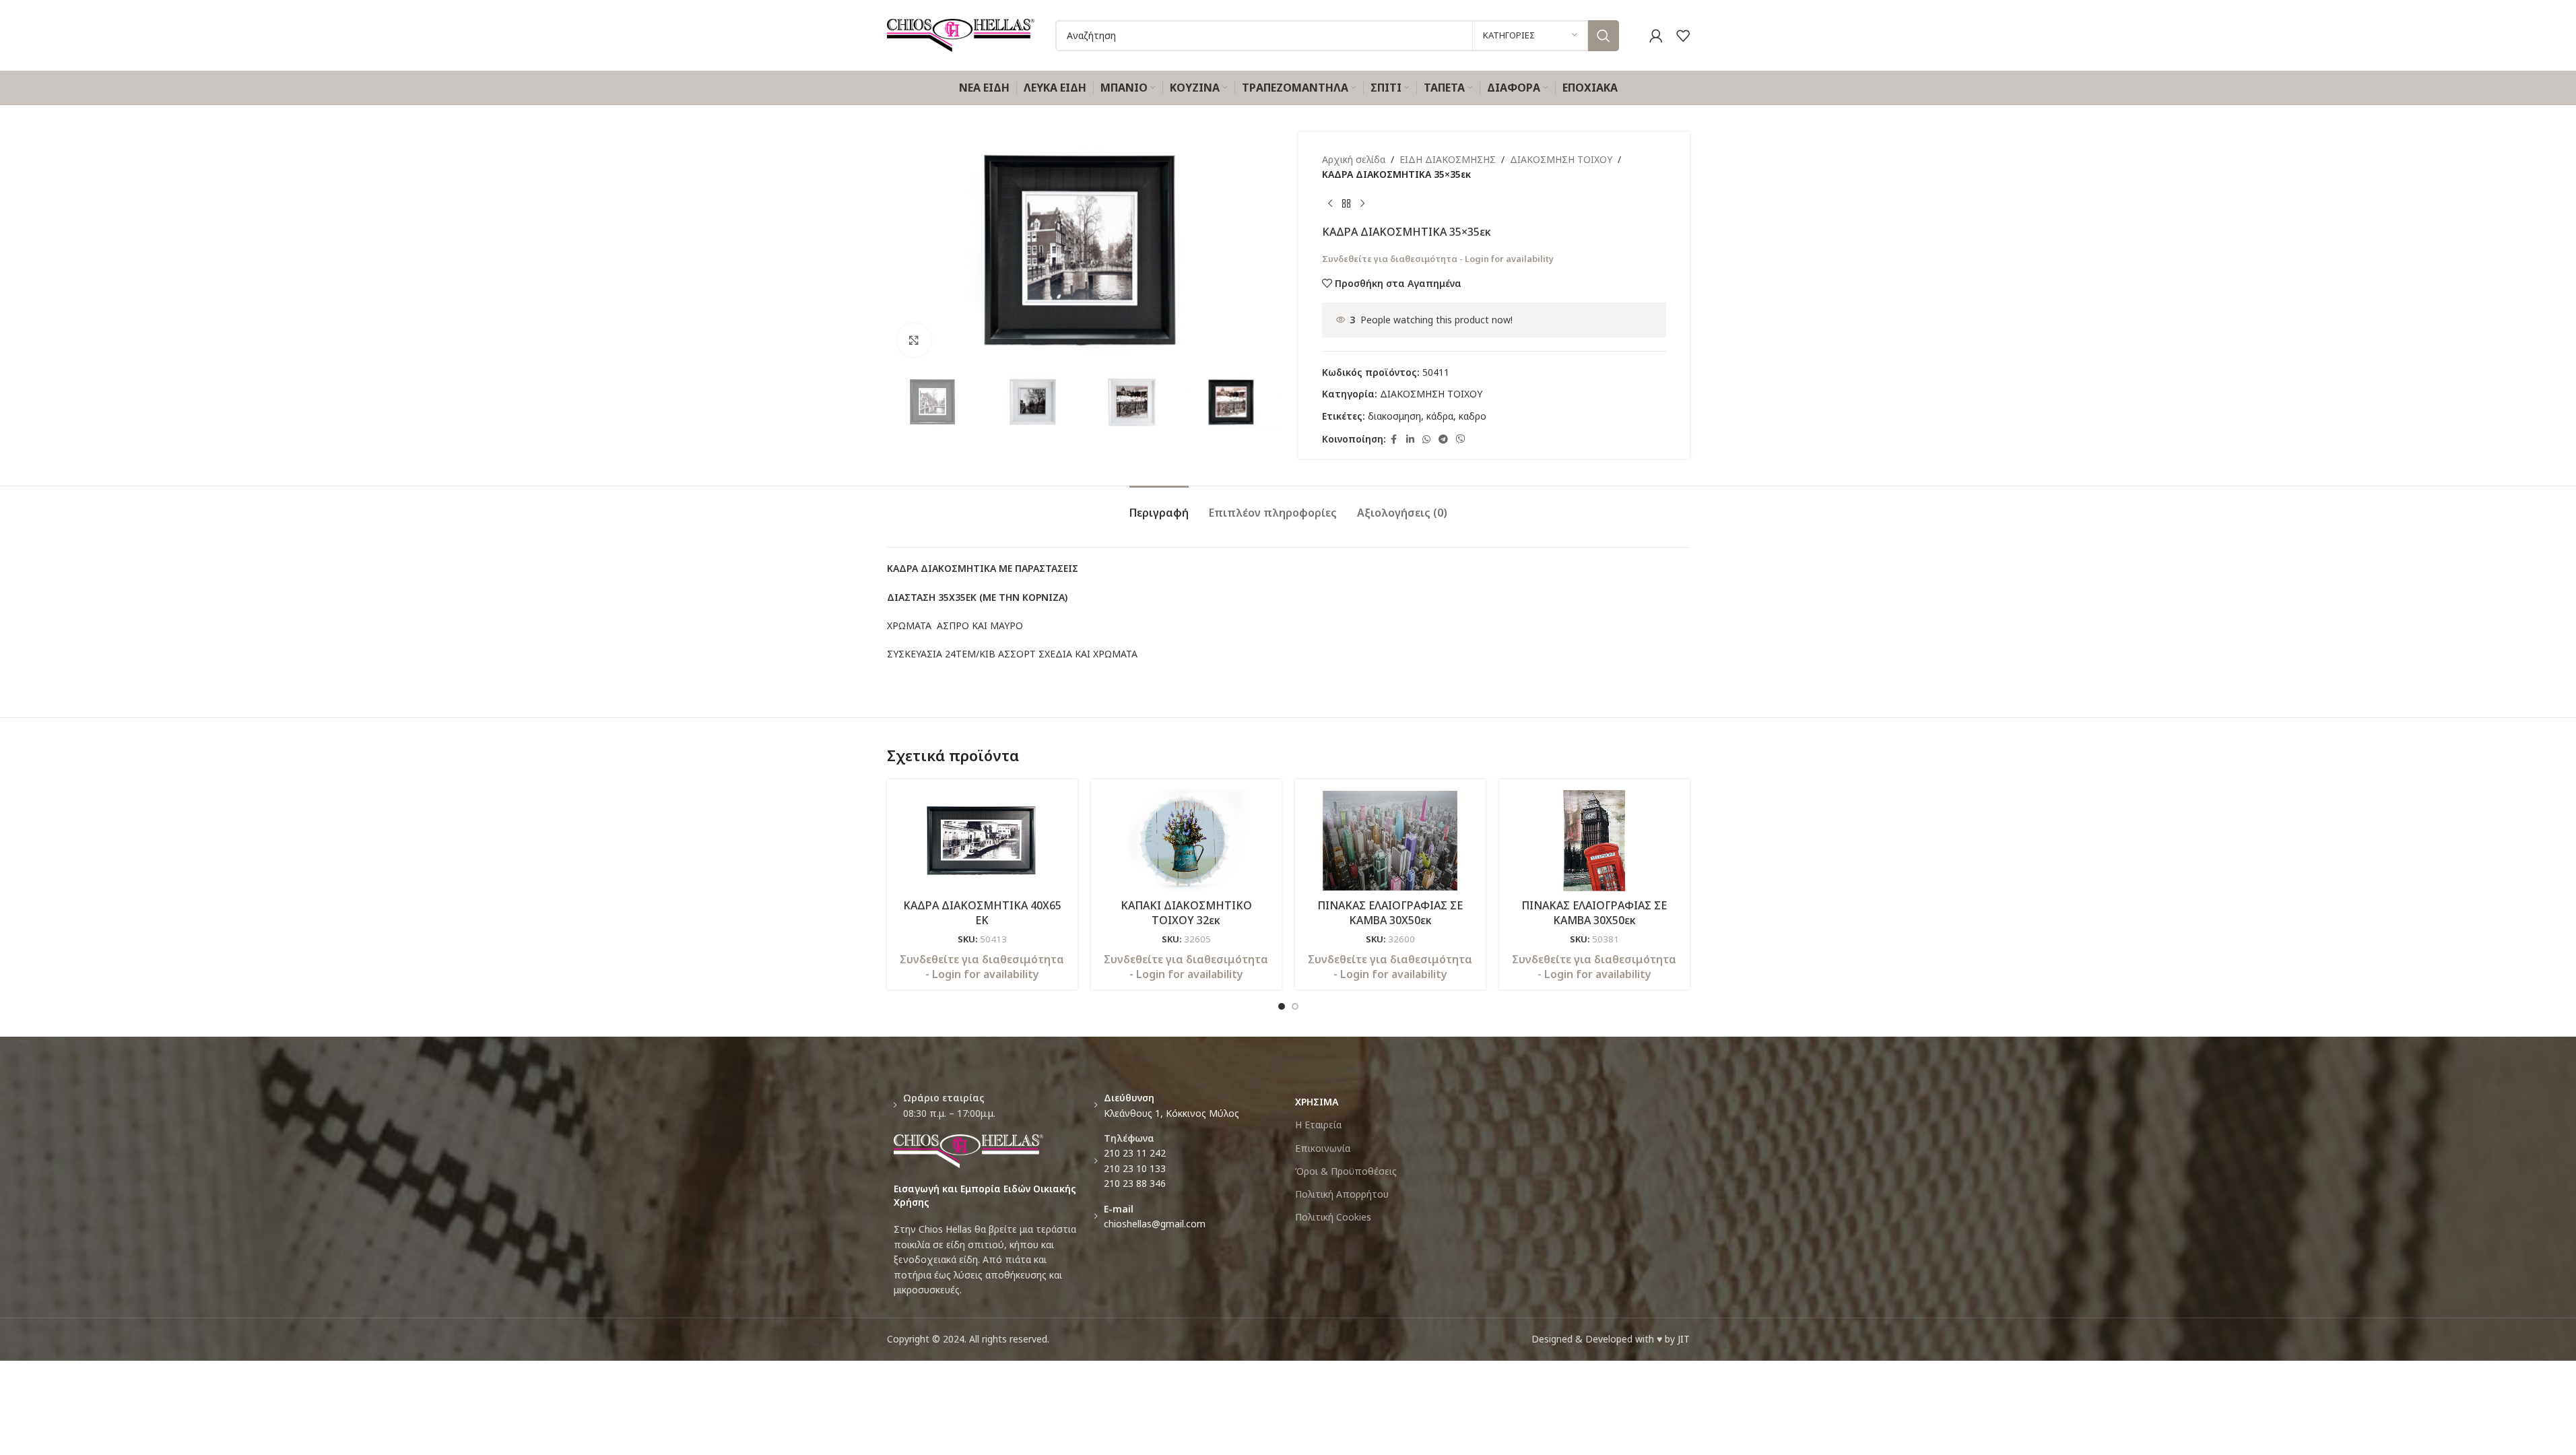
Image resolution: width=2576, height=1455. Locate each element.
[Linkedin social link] (1410, 440)
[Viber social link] (1461, 440)
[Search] (1604, 36)
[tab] (1159, 506)
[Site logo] (961, 34)
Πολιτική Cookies (1333, 1217)
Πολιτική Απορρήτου (1342, 1194)
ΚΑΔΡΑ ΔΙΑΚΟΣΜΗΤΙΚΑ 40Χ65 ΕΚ (982, 913)
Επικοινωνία (1323, 1148)
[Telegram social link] (1443, 440)
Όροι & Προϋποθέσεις (1346, 1171)
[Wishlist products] (1683, 36)
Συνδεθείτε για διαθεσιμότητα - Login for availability (1438, 259)
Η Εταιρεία (1318, 1125)
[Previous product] (1330, 204)
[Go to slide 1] (1282, 1006)
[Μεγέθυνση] (914, 340)
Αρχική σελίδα (1354, 159)
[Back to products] (1346, 204)
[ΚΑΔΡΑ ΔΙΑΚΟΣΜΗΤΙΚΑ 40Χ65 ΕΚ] (982, 841)
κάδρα (1440, 416)
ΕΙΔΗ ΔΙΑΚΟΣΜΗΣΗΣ (1448, 159)
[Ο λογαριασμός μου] (1656, 36)
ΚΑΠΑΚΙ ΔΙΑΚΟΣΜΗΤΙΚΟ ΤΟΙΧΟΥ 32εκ (1186, 913)
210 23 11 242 (1135, 1153)
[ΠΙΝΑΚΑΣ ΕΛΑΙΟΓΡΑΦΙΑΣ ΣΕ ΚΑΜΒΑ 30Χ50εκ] (1390, 841)
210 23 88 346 (1135, 1183)
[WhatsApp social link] (1426, 440)
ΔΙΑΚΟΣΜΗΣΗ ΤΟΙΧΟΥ (1561, 159)
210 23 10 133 (1135, 1168)
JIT (1684, 1339)
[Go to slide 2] (1295, 1006)
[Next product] (1362, 204)
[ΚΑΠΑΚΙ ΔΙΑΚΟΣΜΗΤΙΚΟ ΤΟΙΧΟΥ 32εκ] (1186, 841)
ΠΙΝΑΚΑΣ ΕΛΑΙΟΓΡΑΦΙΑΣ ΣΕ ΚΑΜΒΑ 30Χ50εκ (1390, 913)
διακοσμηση (1394, 416)
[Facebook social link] (1394, 440)
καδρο (1473, 416)
